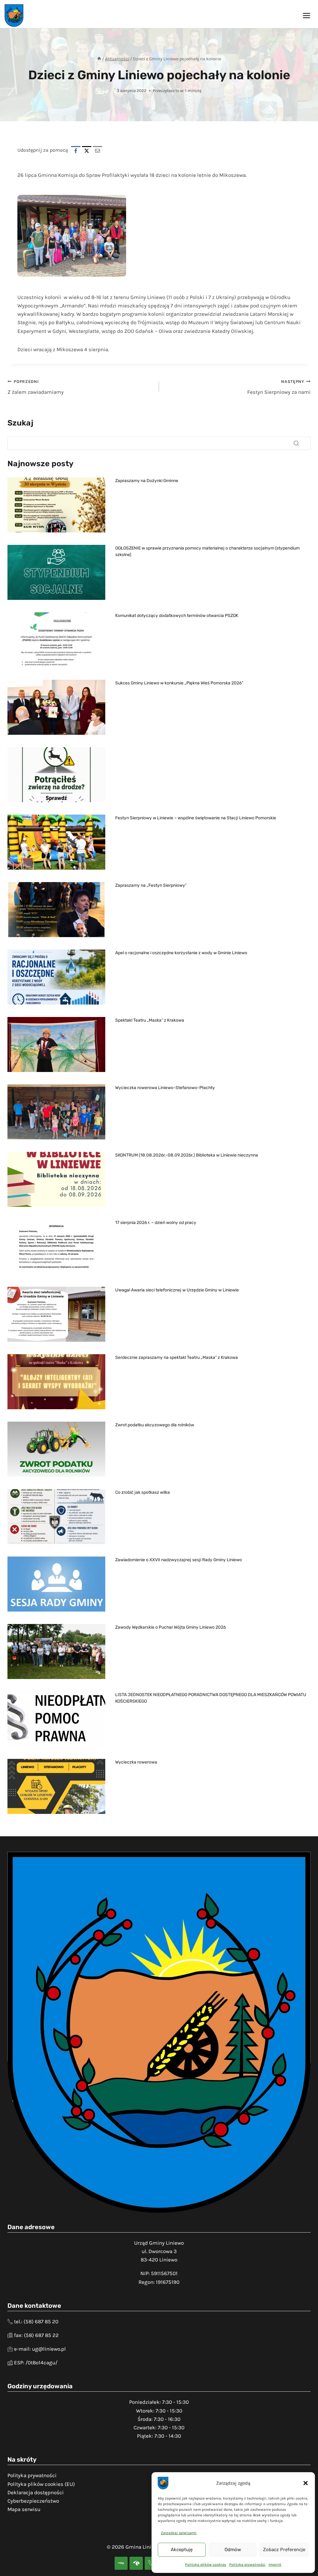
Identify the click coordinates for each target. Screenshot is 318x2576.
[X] (87, 151)
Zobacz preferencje (284, 2550)
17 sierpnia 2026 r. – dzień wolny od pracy (156, 1222)
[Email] (98, 151)
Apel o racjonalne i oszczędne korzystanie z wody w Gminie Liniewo (181, 953)
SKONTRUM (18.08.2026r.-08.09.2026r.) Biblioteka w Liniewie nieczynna (187, 1155)
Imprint (275, 2564)
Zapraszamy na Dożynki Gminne (147, 481)
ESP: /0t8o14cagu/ (36, 2362)
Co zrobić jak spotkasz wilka (143, 1492)
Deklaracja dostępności (36, 2492)
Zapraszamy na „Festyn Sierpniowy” (151, 885)
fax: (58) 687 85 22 (36, 2335)
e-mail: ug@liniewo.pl (40, 2349)
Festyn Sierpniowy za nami (279, 387)
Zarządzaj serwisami (179, 2533)
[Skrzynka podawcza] (136, 2563)
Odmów (233, 2550)
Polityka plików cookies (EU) (41, 2484)
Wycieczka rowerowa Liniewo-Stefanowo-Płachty (165, 1088)
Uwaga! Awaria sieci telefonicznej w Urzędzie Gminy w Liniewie (177, 1290)
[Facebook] (76, 151)
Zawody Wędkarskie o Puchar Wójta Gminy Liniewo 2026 (170, 1627)
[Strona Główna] (99, 59)
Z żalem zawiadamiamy (36, 387)
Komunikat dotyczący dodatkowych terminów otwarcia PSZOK (177, 615)
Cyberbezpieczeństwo (33, 2501)
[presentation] (56, 505)
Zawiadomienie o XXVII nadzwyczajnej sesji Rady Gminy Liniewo (179, 1560)
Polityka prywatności (247, 2564)
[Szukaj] (296, 443)
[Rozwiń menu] (306, 15)
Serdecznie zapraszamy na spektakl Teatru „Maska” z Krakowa (177, 1357)
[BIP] (121, 2563)
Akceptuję (182, 2550)
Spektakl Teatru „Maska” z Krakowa (150, 1020)
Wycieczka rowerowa (136, 1762)
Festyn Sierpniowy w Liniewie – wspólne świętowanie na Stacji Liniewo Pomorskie (196, 818)
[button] (306, 2483)
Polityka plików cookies (206, 2564)
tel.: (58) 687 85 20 (36, 2321)
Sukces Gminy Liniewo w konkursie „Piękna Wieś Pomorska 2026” (179, 683)
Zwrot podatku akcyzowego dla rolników (155, 1425)
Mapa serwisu (24, 2509)
